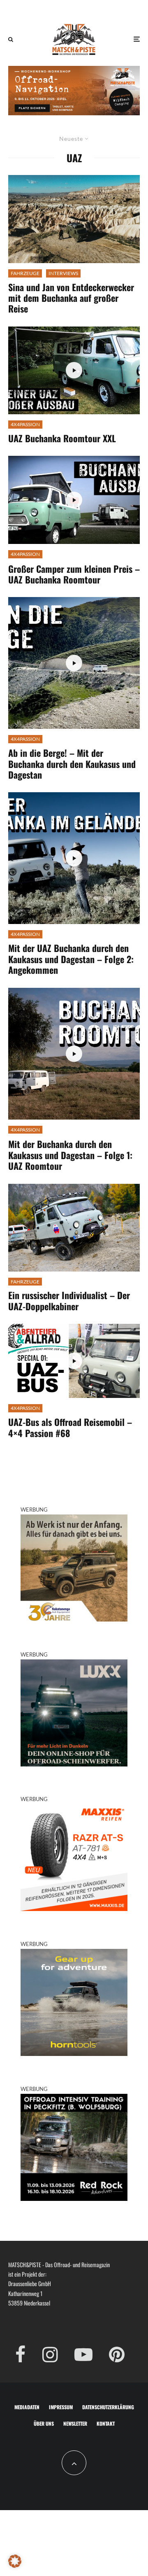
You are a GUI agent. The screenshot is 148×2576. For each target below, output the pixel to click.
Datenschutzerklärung (108, 2407)
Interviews (63, 273)
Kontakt (106, 2423)
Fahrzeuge (25, 273)
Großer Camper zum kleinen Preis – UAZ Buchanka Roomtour (74, 574)
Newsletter (75, 2423)
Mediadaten (27, 2407)
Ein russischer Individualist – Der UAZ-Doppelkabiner (69, 1301)
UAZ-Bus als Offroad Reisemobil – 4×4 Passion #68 (70, 1427)
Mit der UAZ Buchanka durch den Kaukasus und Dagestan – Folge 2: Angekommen (71, 959)
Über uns (44, 2423)
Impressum (61, 2407)
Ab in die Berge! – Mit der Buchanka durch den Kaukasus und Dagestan (72, 764)
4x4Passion (25, 424)
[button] (15, 2561)
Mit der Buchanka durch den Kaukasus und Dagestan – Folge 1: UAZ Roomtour (70, 1155)
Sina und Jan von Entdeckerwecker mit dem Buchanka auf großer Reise (71, 298)
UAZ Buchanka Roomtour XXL (62, 438)
